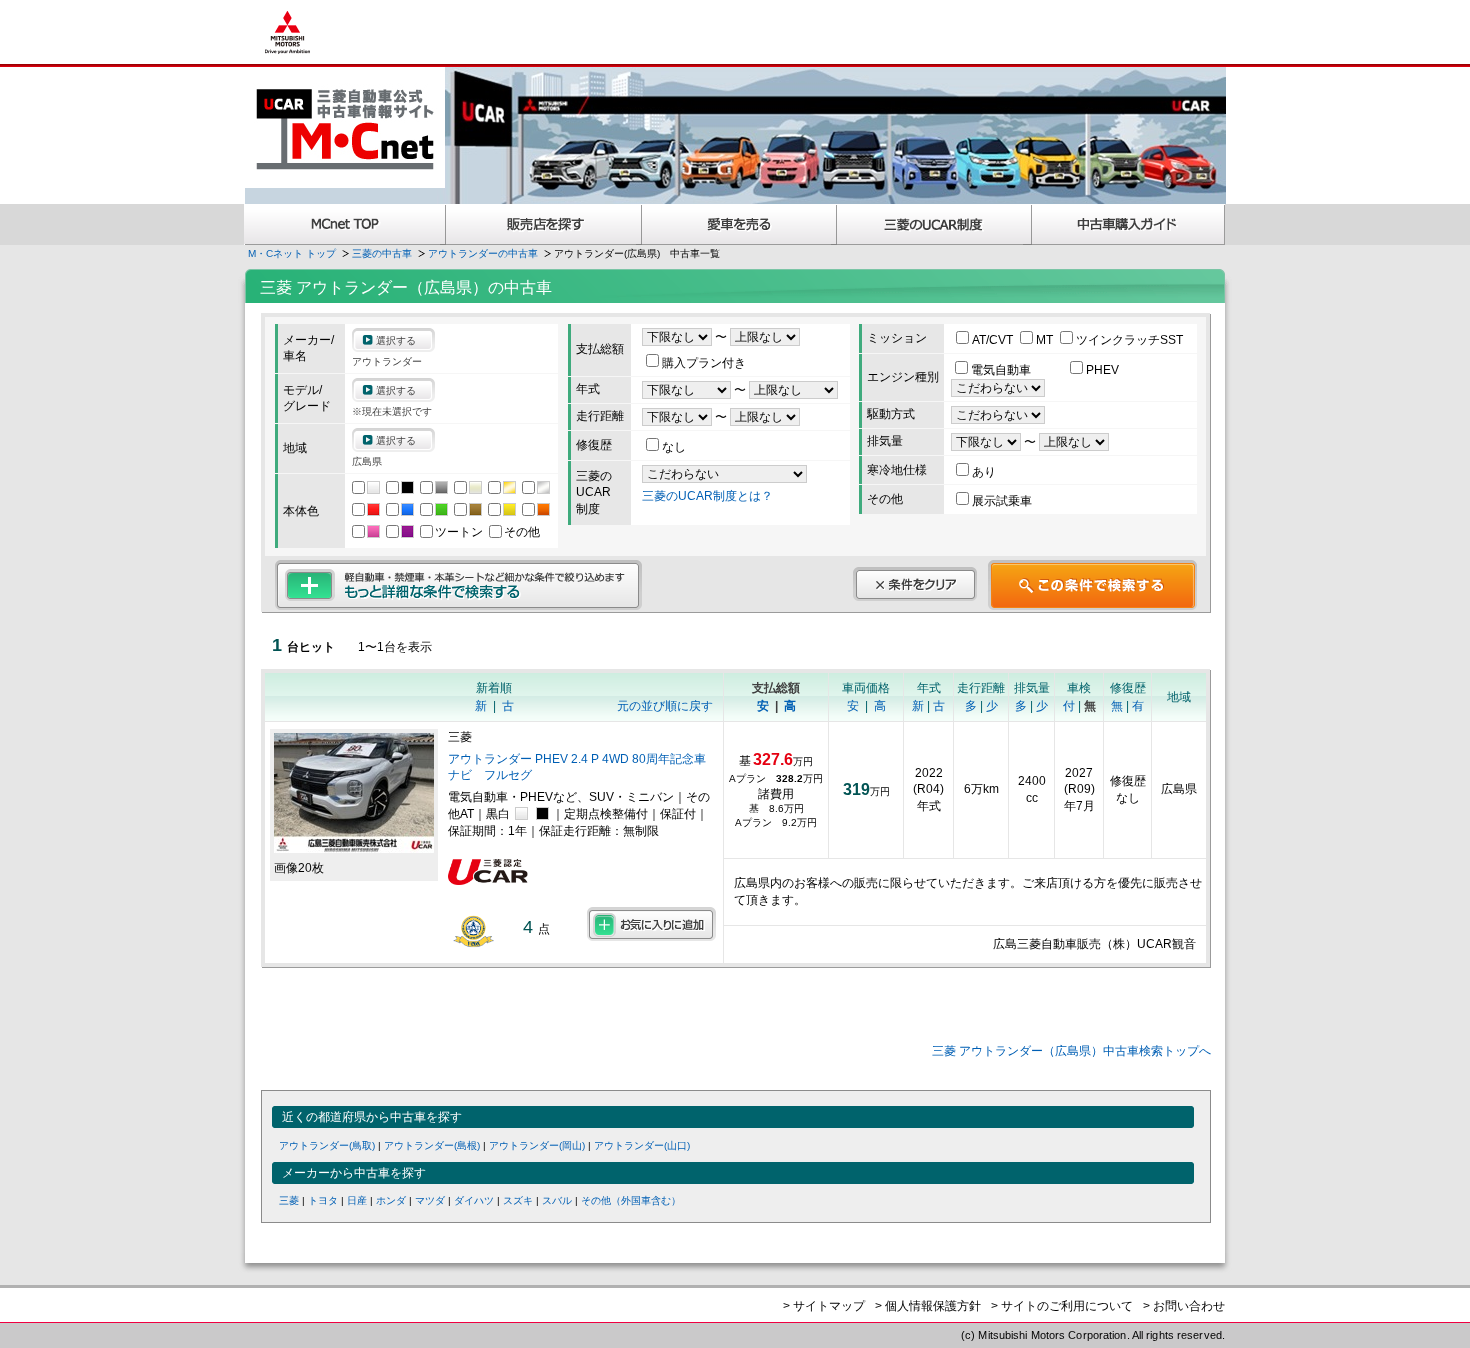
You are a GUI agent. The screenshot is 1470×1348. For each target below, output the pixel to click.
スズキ (518, 1200)
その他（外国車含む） (631, 1200)
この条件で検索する (1092, 585)
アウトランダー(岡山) (537, 1145)
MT (1046, 340)
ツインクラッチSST (1129, 340)
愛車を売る (739, 224)
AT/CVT (994, 340)
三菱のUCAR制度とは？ (707, 496)
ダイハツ (474, 1200)
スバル (557, 1200)
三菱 (289, 1200)
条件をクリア (915, 584)
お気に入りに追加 (651, 924)
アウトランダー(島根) (432, 1145)
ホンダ (391, 1200)
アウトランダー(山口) (642, 1145)
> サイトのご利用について (1062, 1306)
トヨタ (323, 1200)
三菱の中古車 (382, 253)
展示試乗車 (1002, 501)
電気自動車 (1002, 370)
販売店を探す (544, 224)
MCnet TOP (345, 224)
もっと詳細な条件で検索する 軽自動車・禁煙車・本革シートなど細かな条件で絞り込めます (458, 585)
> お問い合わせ (1184, 1306)
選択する (396, 340)
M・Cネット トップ (292, 253)
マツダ (430, 1200)
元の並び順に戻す (665, 706)
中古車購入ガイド (1129, 224)
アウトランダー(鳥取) (327, 1145)
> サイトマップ (824, 1306)
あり (984, 472)
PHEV (1102, 370)
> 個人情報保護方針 (928, 1306)
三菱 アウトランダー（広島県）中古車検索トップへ (1071, 1051)
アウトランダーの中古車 (483, 253)
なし (674, 447)
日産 (357, 1200)
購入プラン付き (704, 363)
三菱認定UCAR (934, 224)
